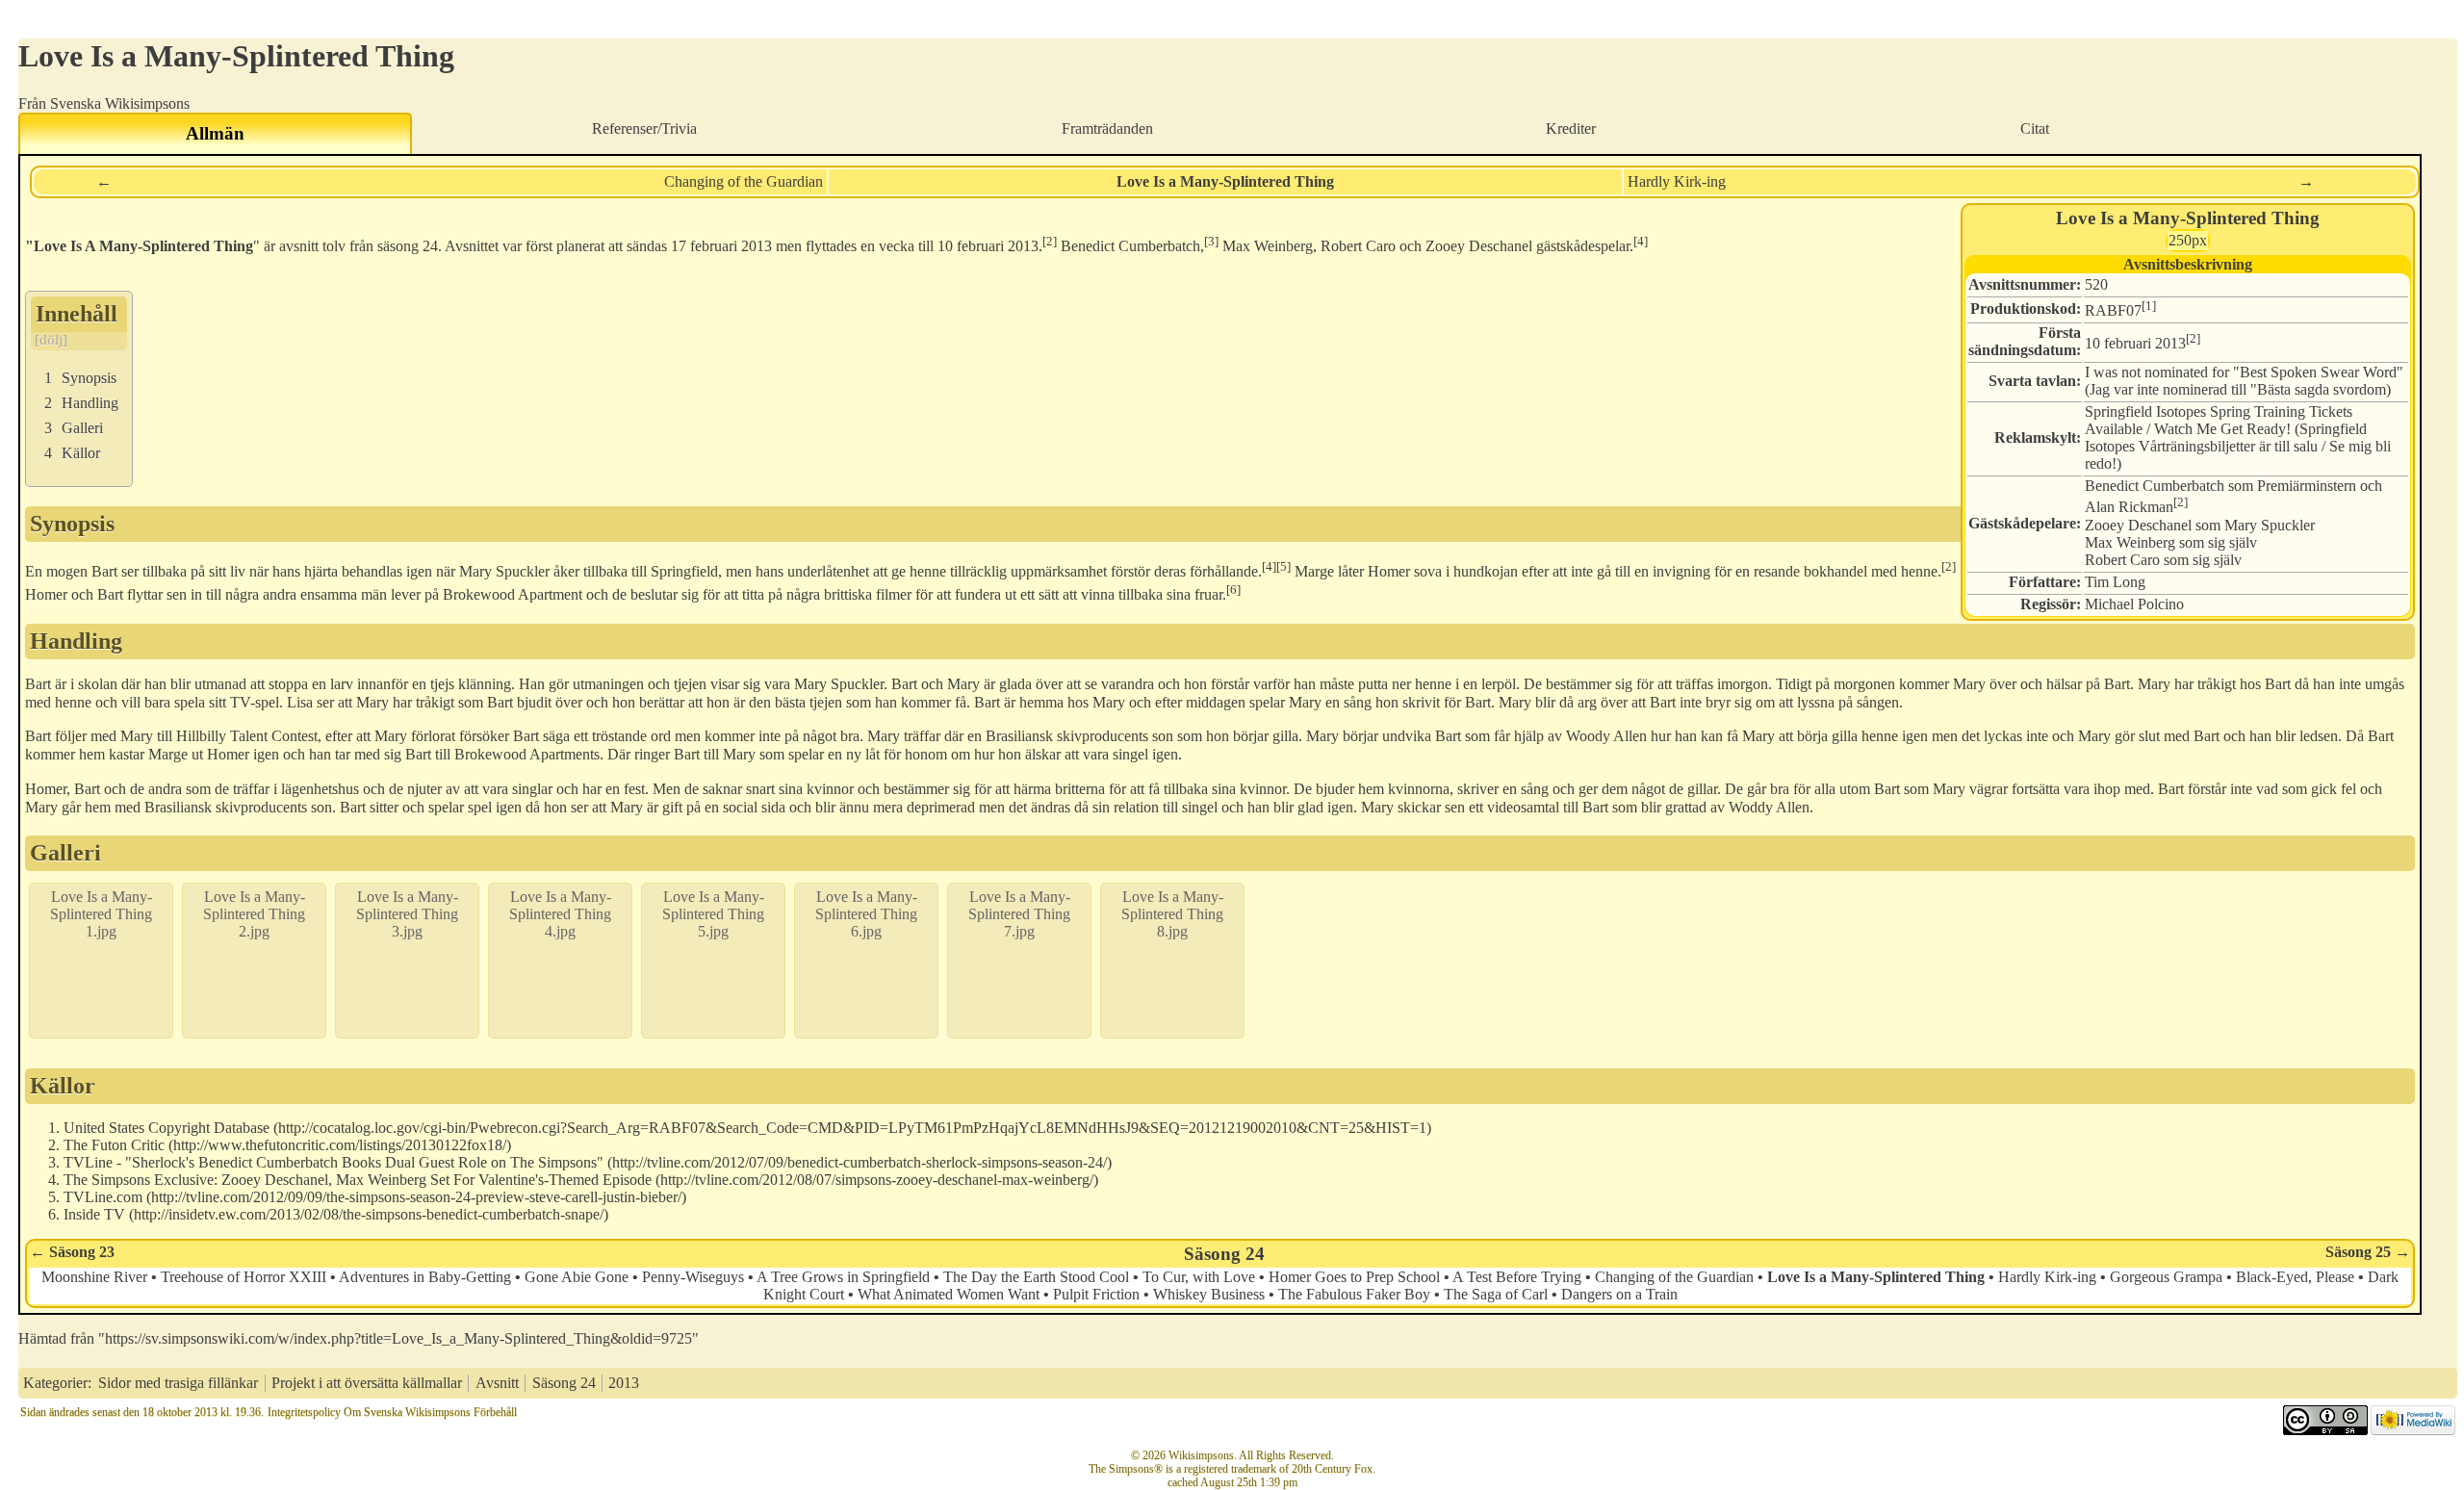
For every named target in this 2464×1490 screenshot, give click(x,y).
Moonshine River (94, 1277)
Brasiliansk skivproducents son (1079, 736)
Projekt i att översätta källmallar (367, 1383)
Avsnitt (497, 1383)
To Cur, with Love (1199, 1277)
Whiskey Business (1209, 1294)
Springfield (684, 571)
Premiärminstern (2307, 486)
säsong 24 (408, 247)
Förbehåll (495, 1412)
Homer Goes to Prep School (1354, 1277)
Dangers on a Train (1619, 1294)
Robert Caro (2122, 560)
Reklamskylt (2035, 437)
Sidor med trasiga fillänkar (178, 1383)
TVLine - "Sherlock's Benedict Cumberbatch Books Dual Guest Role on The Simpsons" (334, 1162)
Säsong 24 (1224, 1254)
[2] (2193, 338)
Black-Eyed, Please (2295, 1277)
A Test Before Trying (1517, 1277)
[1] (2149, 306)
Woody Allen (1606, 736)
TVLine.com (103, 1197)
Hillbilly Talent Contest (247, 736)
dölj (51, 340)
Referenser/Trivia (644, 128)
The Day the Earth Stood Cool (1036, 1277)
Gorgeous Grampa (2166, 1277)
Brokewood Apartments (527, 754)
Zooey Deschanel (2138, 525)
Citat (2035, 128)
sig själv (2233, 542)
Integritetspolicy (304, 1412)
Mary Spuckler (2270, 525)
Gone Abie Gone (577, 1277)
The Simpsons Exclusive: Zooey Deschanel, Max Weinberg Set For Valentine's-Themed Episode (358, 1180)
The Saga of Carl (1496, 1294)
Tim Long (2115, 582)
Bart (104, 571)
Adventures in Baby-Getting (425, 1277)
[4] (1641, 241)
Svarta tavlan (2032, 381)
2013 (757, 247)
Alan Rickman (2129, 508)
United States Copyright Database (167, 1128)
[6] (1233, 590)
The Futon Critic (114, 1145)
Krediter (1571, 128)
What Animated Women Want (949, 1294)
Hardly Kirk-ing (1677, 181)
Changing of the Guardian (744, 181)
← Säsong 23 (72, 1252)
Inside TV (94, 1214)
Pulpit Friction (1096, 1294)
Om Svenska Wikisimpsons (407, 1412)
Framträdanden (1107, 128)
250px (2188, 240)
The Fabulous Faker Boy (1354, 1294)
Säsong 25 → (2368, 1252)
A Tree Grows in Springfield (843, 1277)
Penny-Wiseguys (693, 1277)
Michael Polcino (2134, 604)
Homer (228, 754)
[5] (1283, 566)
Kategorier (55, 1383)
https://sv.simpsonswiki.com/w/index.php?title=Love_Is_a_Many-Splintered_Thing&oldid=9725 (398, 1338)
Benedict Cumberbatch (2155, 486)
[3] (1211, 241)
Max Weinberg (2130, 542)
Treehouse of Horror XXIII (244, 1277)
